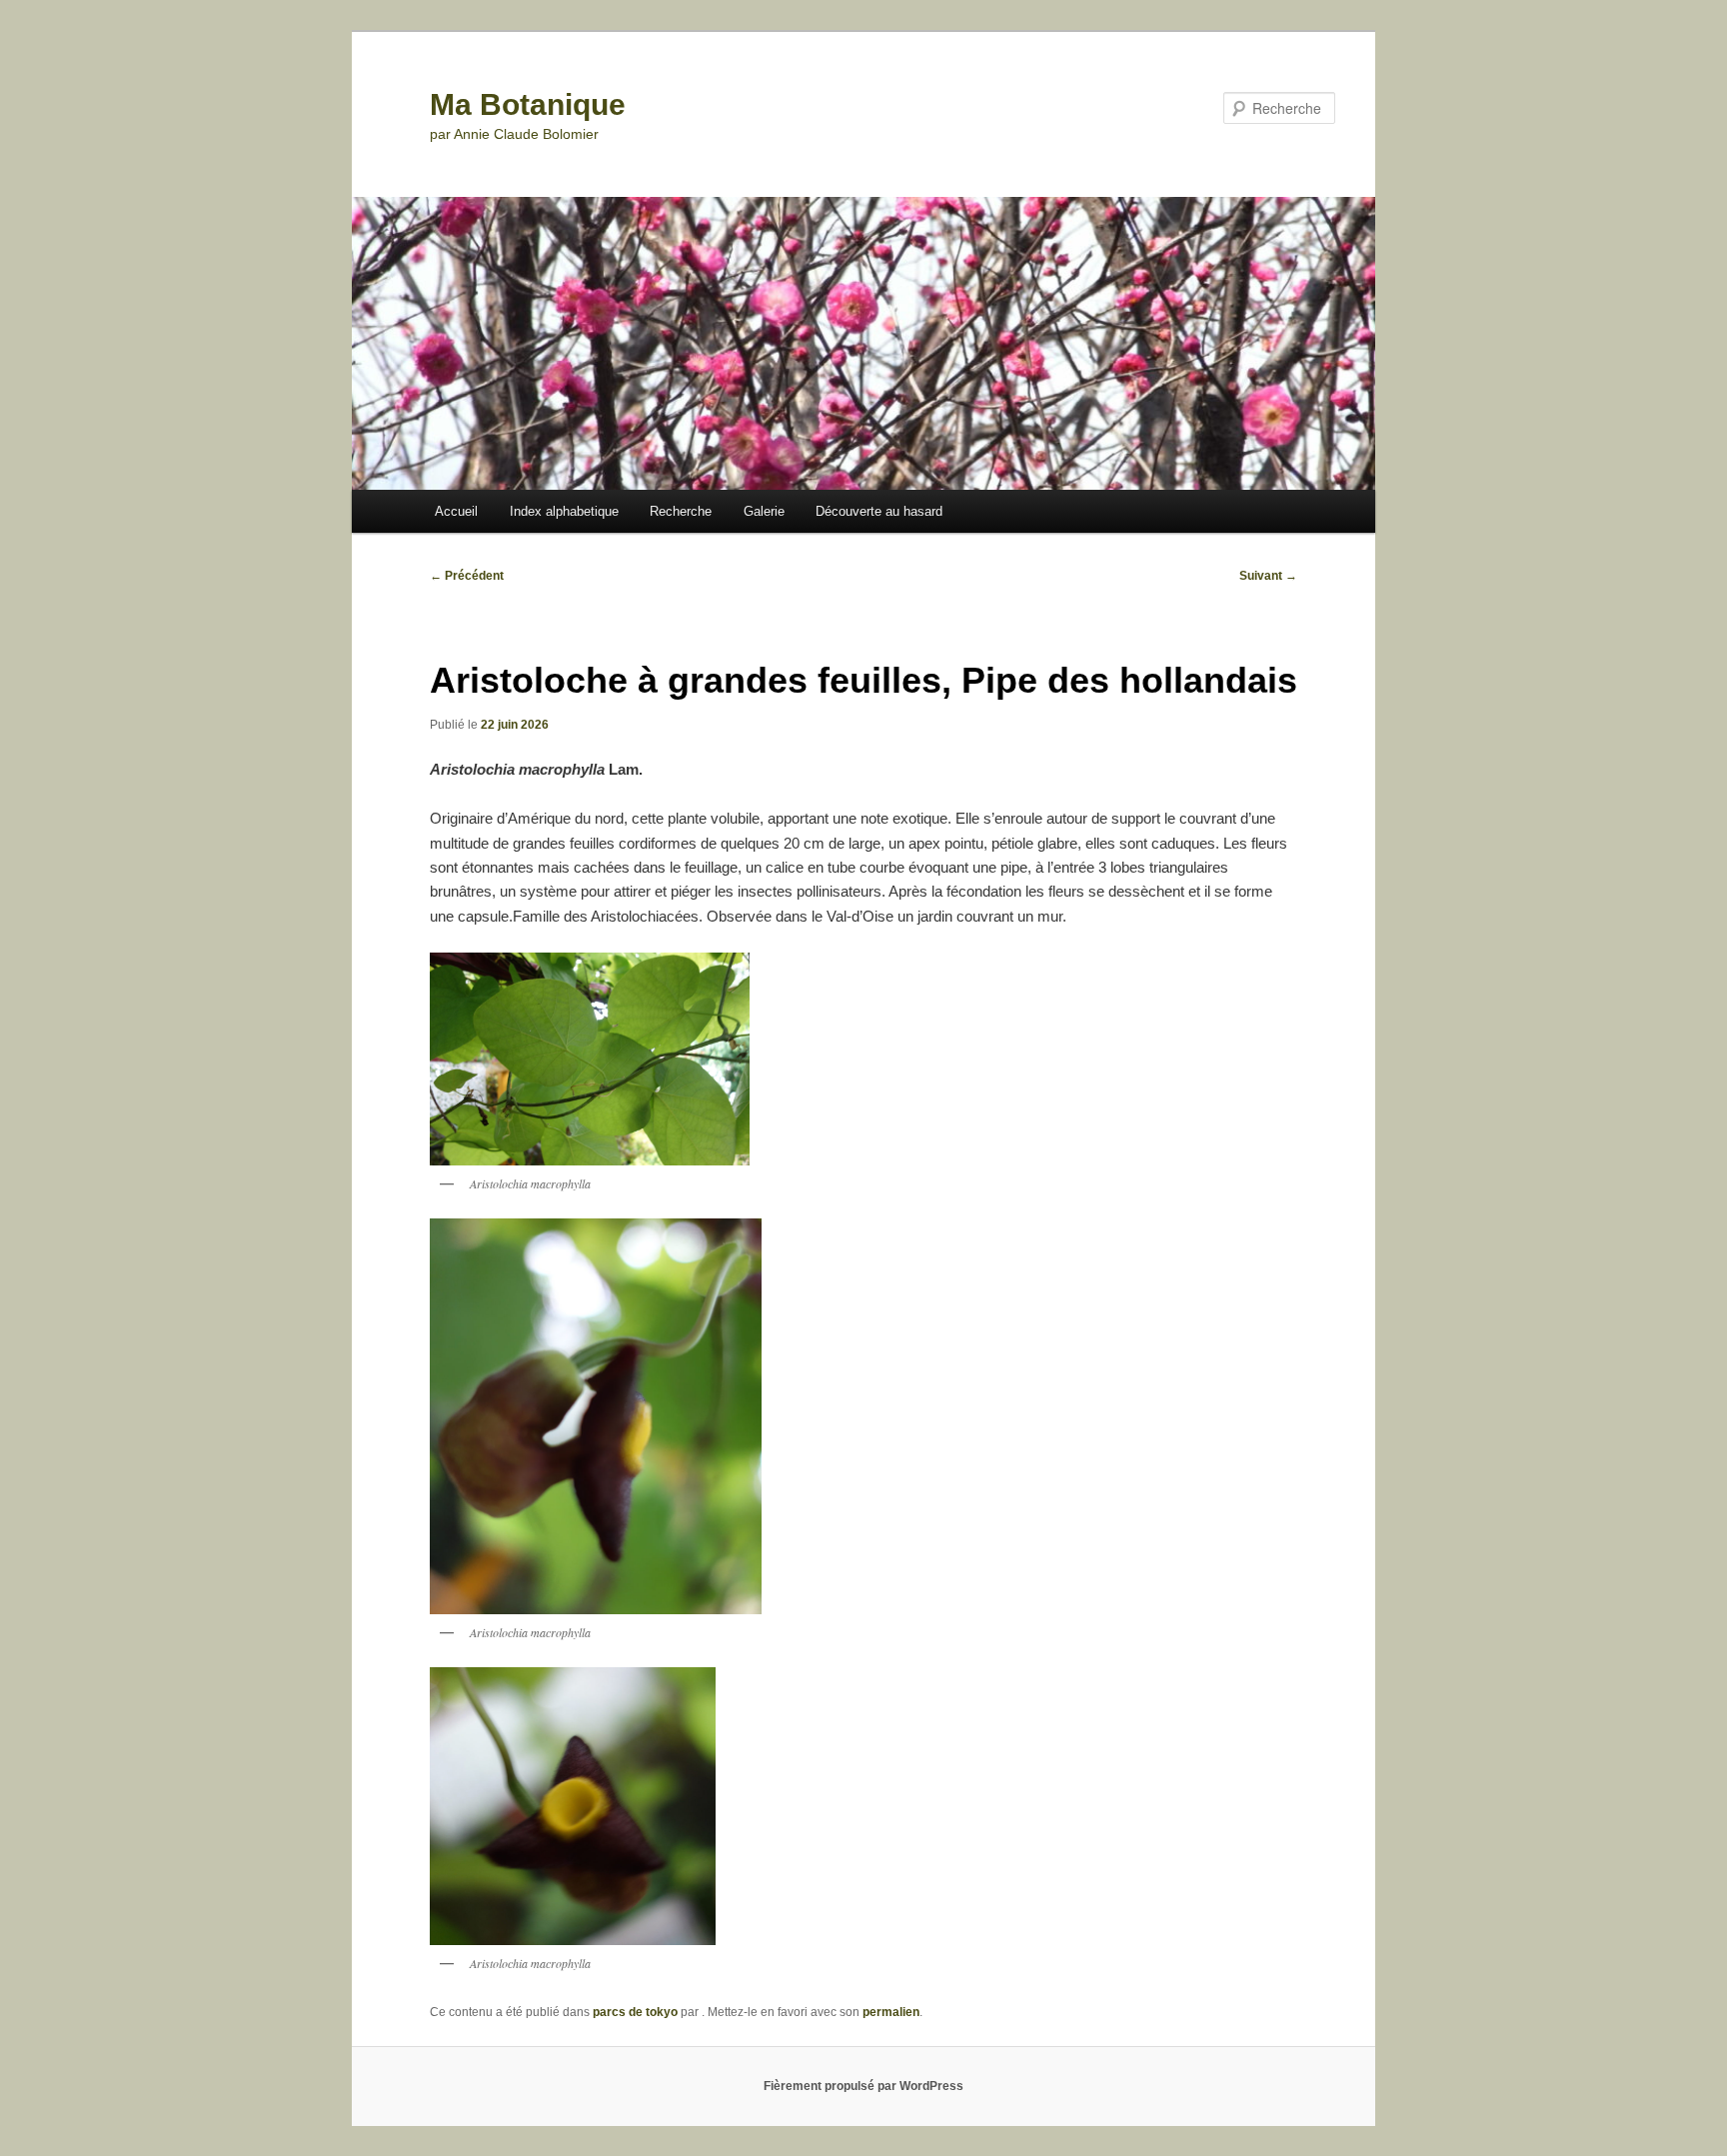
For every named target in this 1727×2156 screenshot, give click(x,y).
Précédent (467, 576)
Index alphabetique (564, 511)
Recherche (681, 511)
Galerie (764, 511)
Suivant (1268, 576)
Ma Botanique (528, 104)
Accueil (456, 511)
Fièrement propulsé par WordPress (863, 2086)
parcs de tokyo (635, 2012)
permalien (891, 2012)
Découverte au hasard (879, 511)
